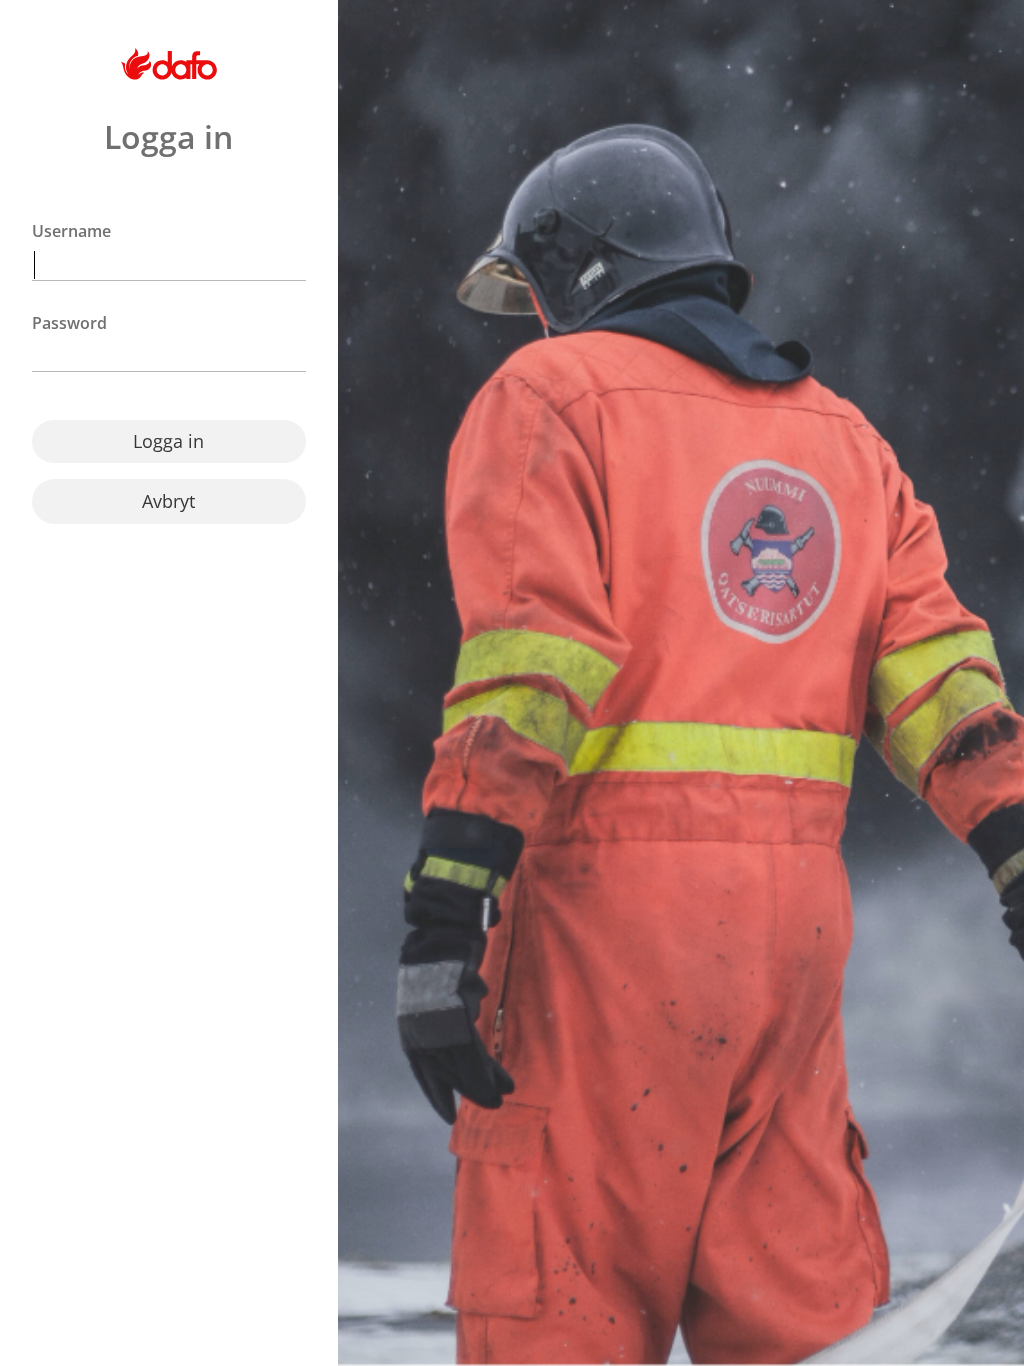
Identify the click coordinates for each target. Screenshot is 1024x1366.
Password (69, 323)
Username (71, 231)
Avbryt (168, 501)
